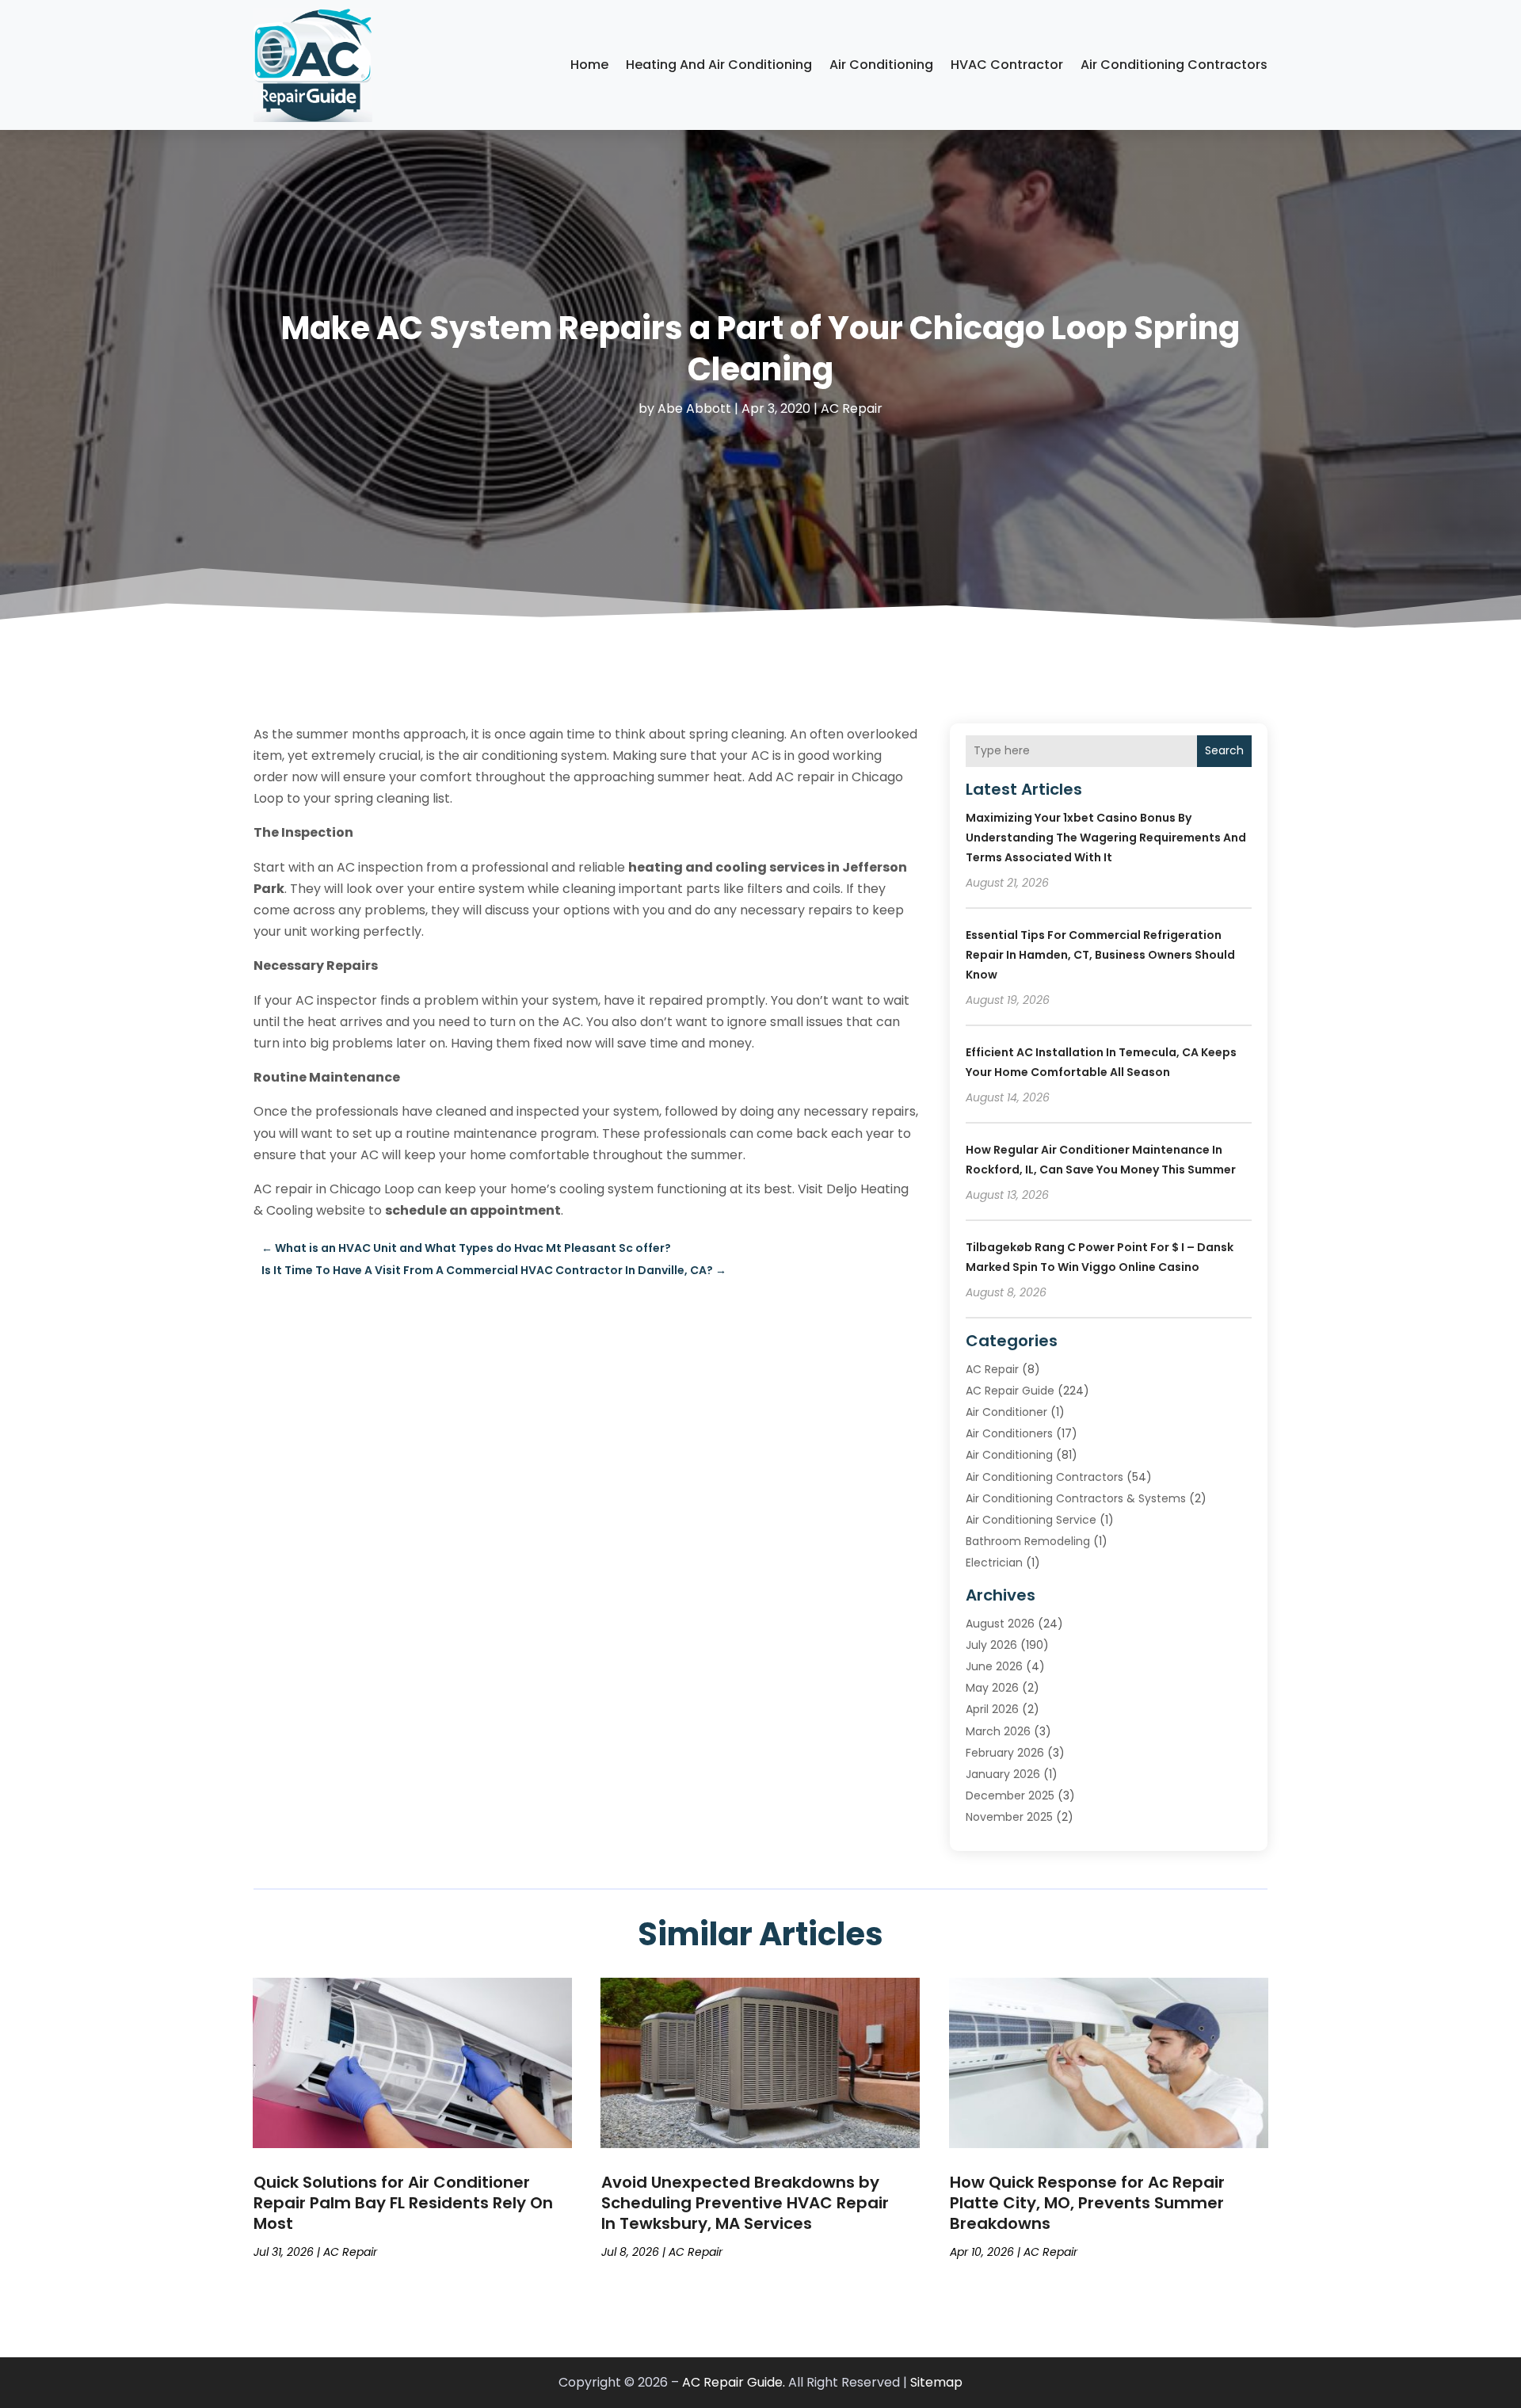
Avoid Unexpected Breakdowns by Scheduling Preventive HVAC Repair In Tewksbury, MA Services (745, 2203)
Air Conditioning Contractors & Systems (1076, 1498)
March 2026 (998, 1731)
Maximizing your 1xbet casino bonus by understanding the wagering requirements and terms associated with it (1106, 838)
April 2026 (992, 1709)
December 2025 (1010, 1796)
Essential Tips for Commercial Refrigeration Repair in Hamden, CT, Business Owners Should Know (1100, 955)
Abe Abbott (694, 408)
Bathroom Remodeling (1028, 1541)
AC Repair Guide (1010, 1391)
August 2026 (1000, 1624)
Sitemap (936, 2382)
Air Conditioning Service (1031, 1520)
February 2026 (1005, 1753)
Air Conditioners (1009, 1433)
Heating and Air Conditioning (719, 65)
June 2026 (994, 1666)
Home (589, 65)
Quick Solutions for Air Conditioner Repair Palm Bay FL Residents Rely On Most (403, 2203)
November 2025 (1009, 1817)
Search (1224, 750)
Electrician (994, 1563)
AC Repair (852, 408)
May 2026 (992, 1688)
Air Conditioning (881, 65)
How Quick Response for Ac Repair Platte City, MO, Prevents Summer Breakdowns (1087, 2203)
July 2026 (991, 1645)
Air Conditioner (1006, 1412)
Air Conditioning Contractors (1174, 65)
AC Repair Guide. (734, 2382)
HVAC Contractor (1007, 65)
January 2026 (1003, 1774)
